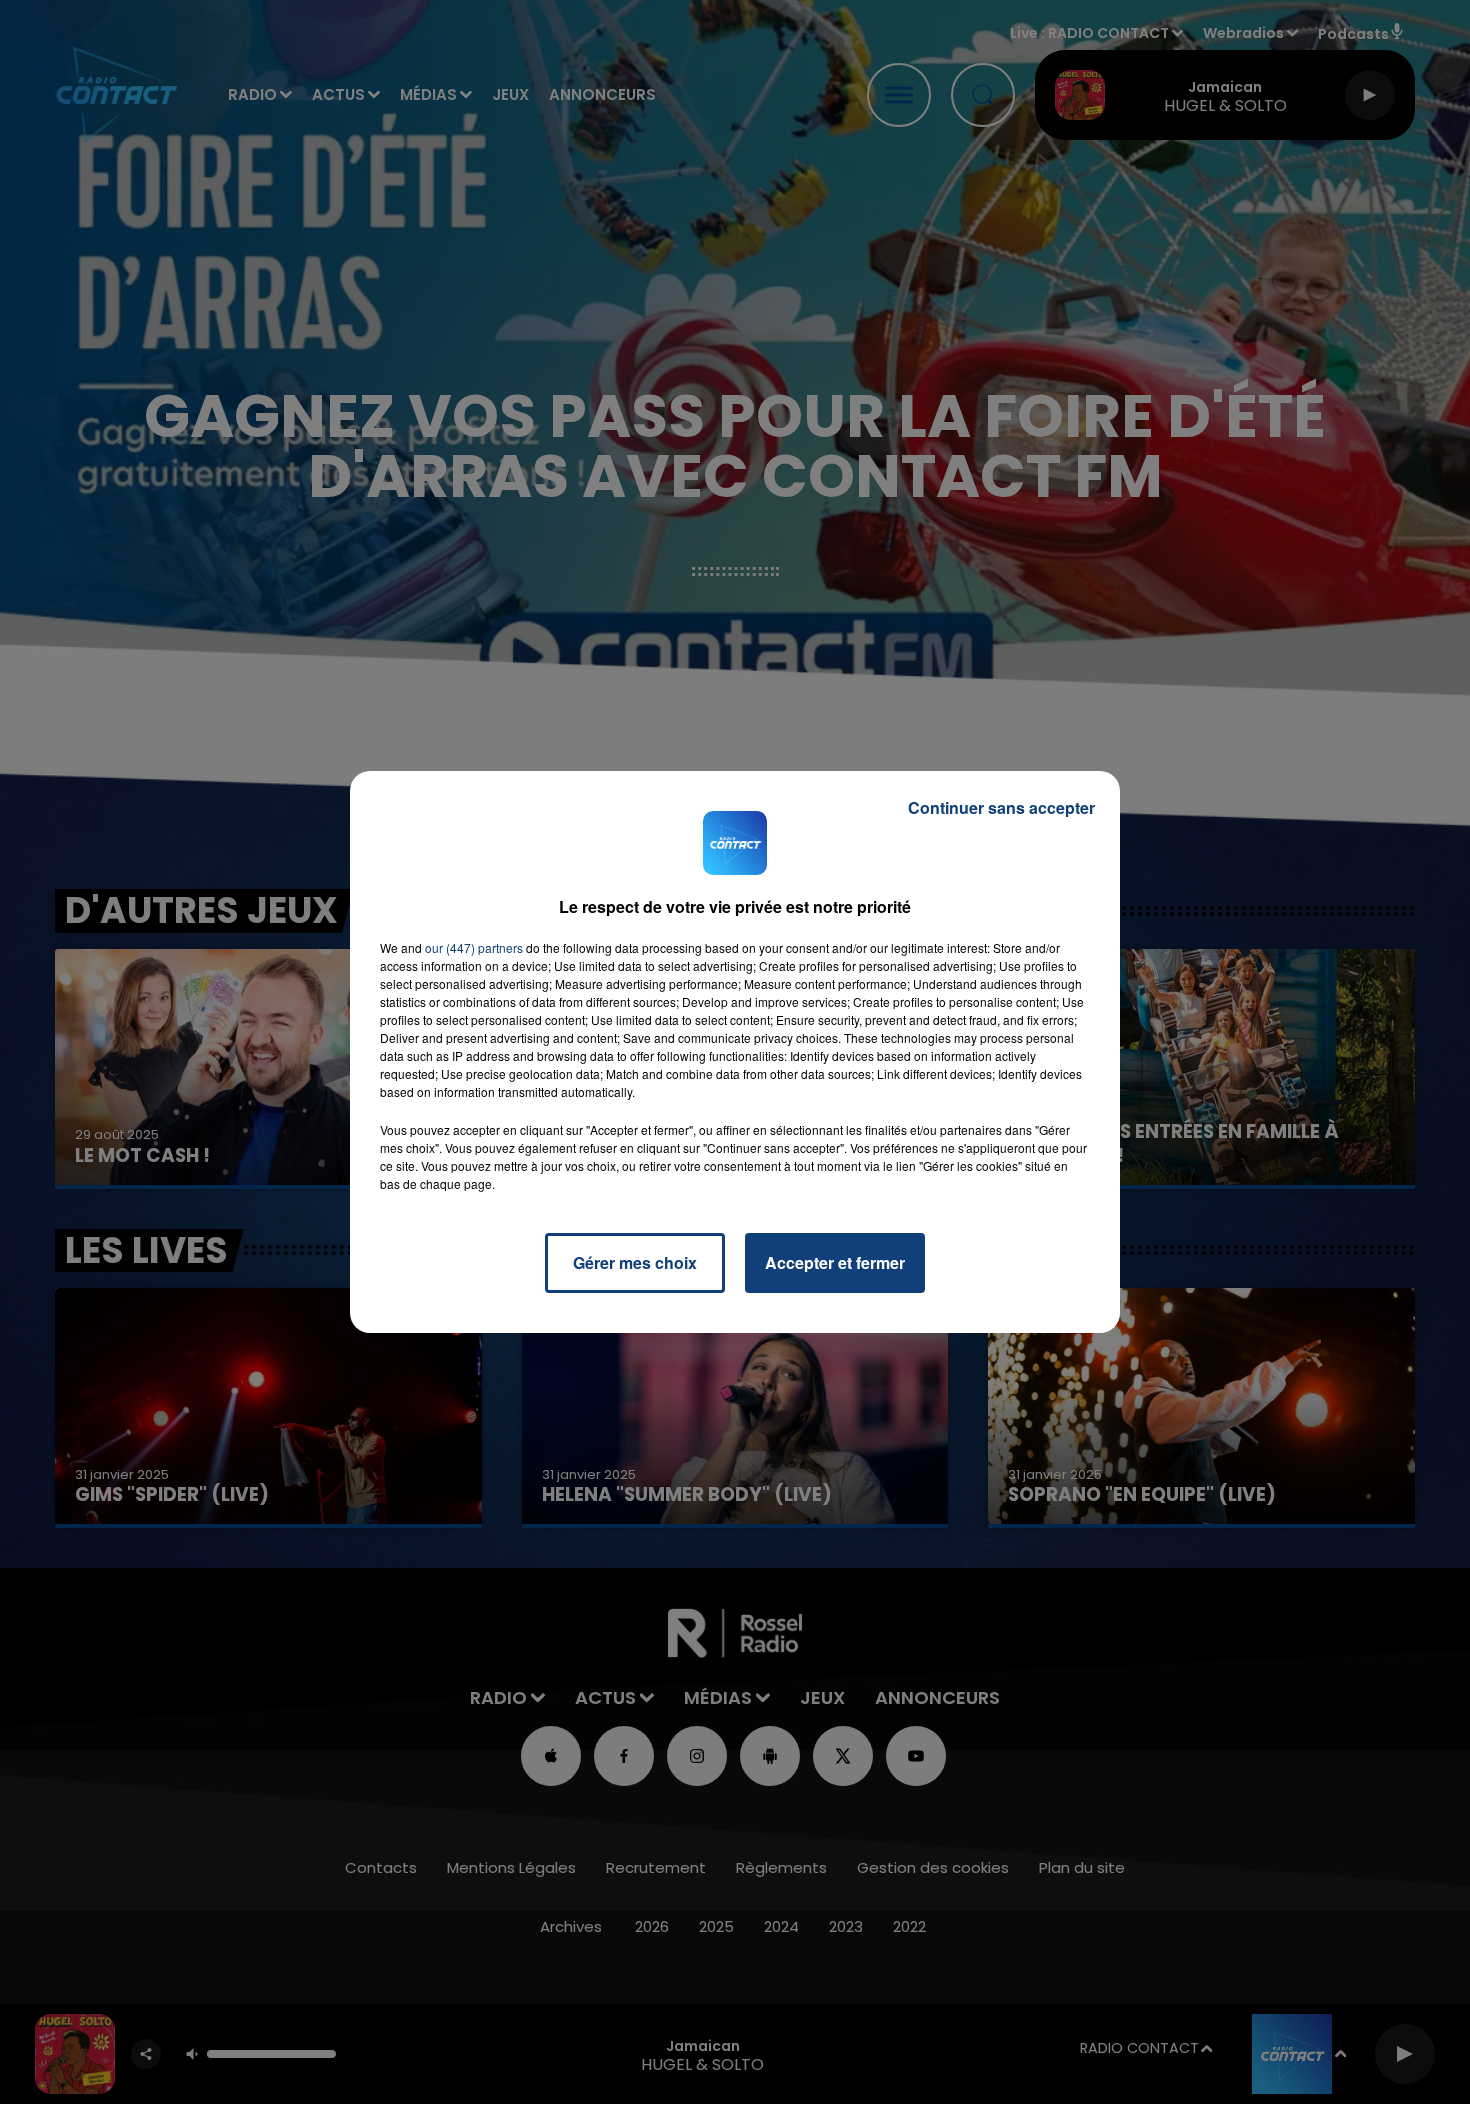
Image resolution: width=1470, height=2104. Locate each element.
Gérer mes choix (635, 1262)
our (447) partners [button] (474, 947)
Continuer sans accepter (1001, 807)
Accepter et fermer (835, 1262)
